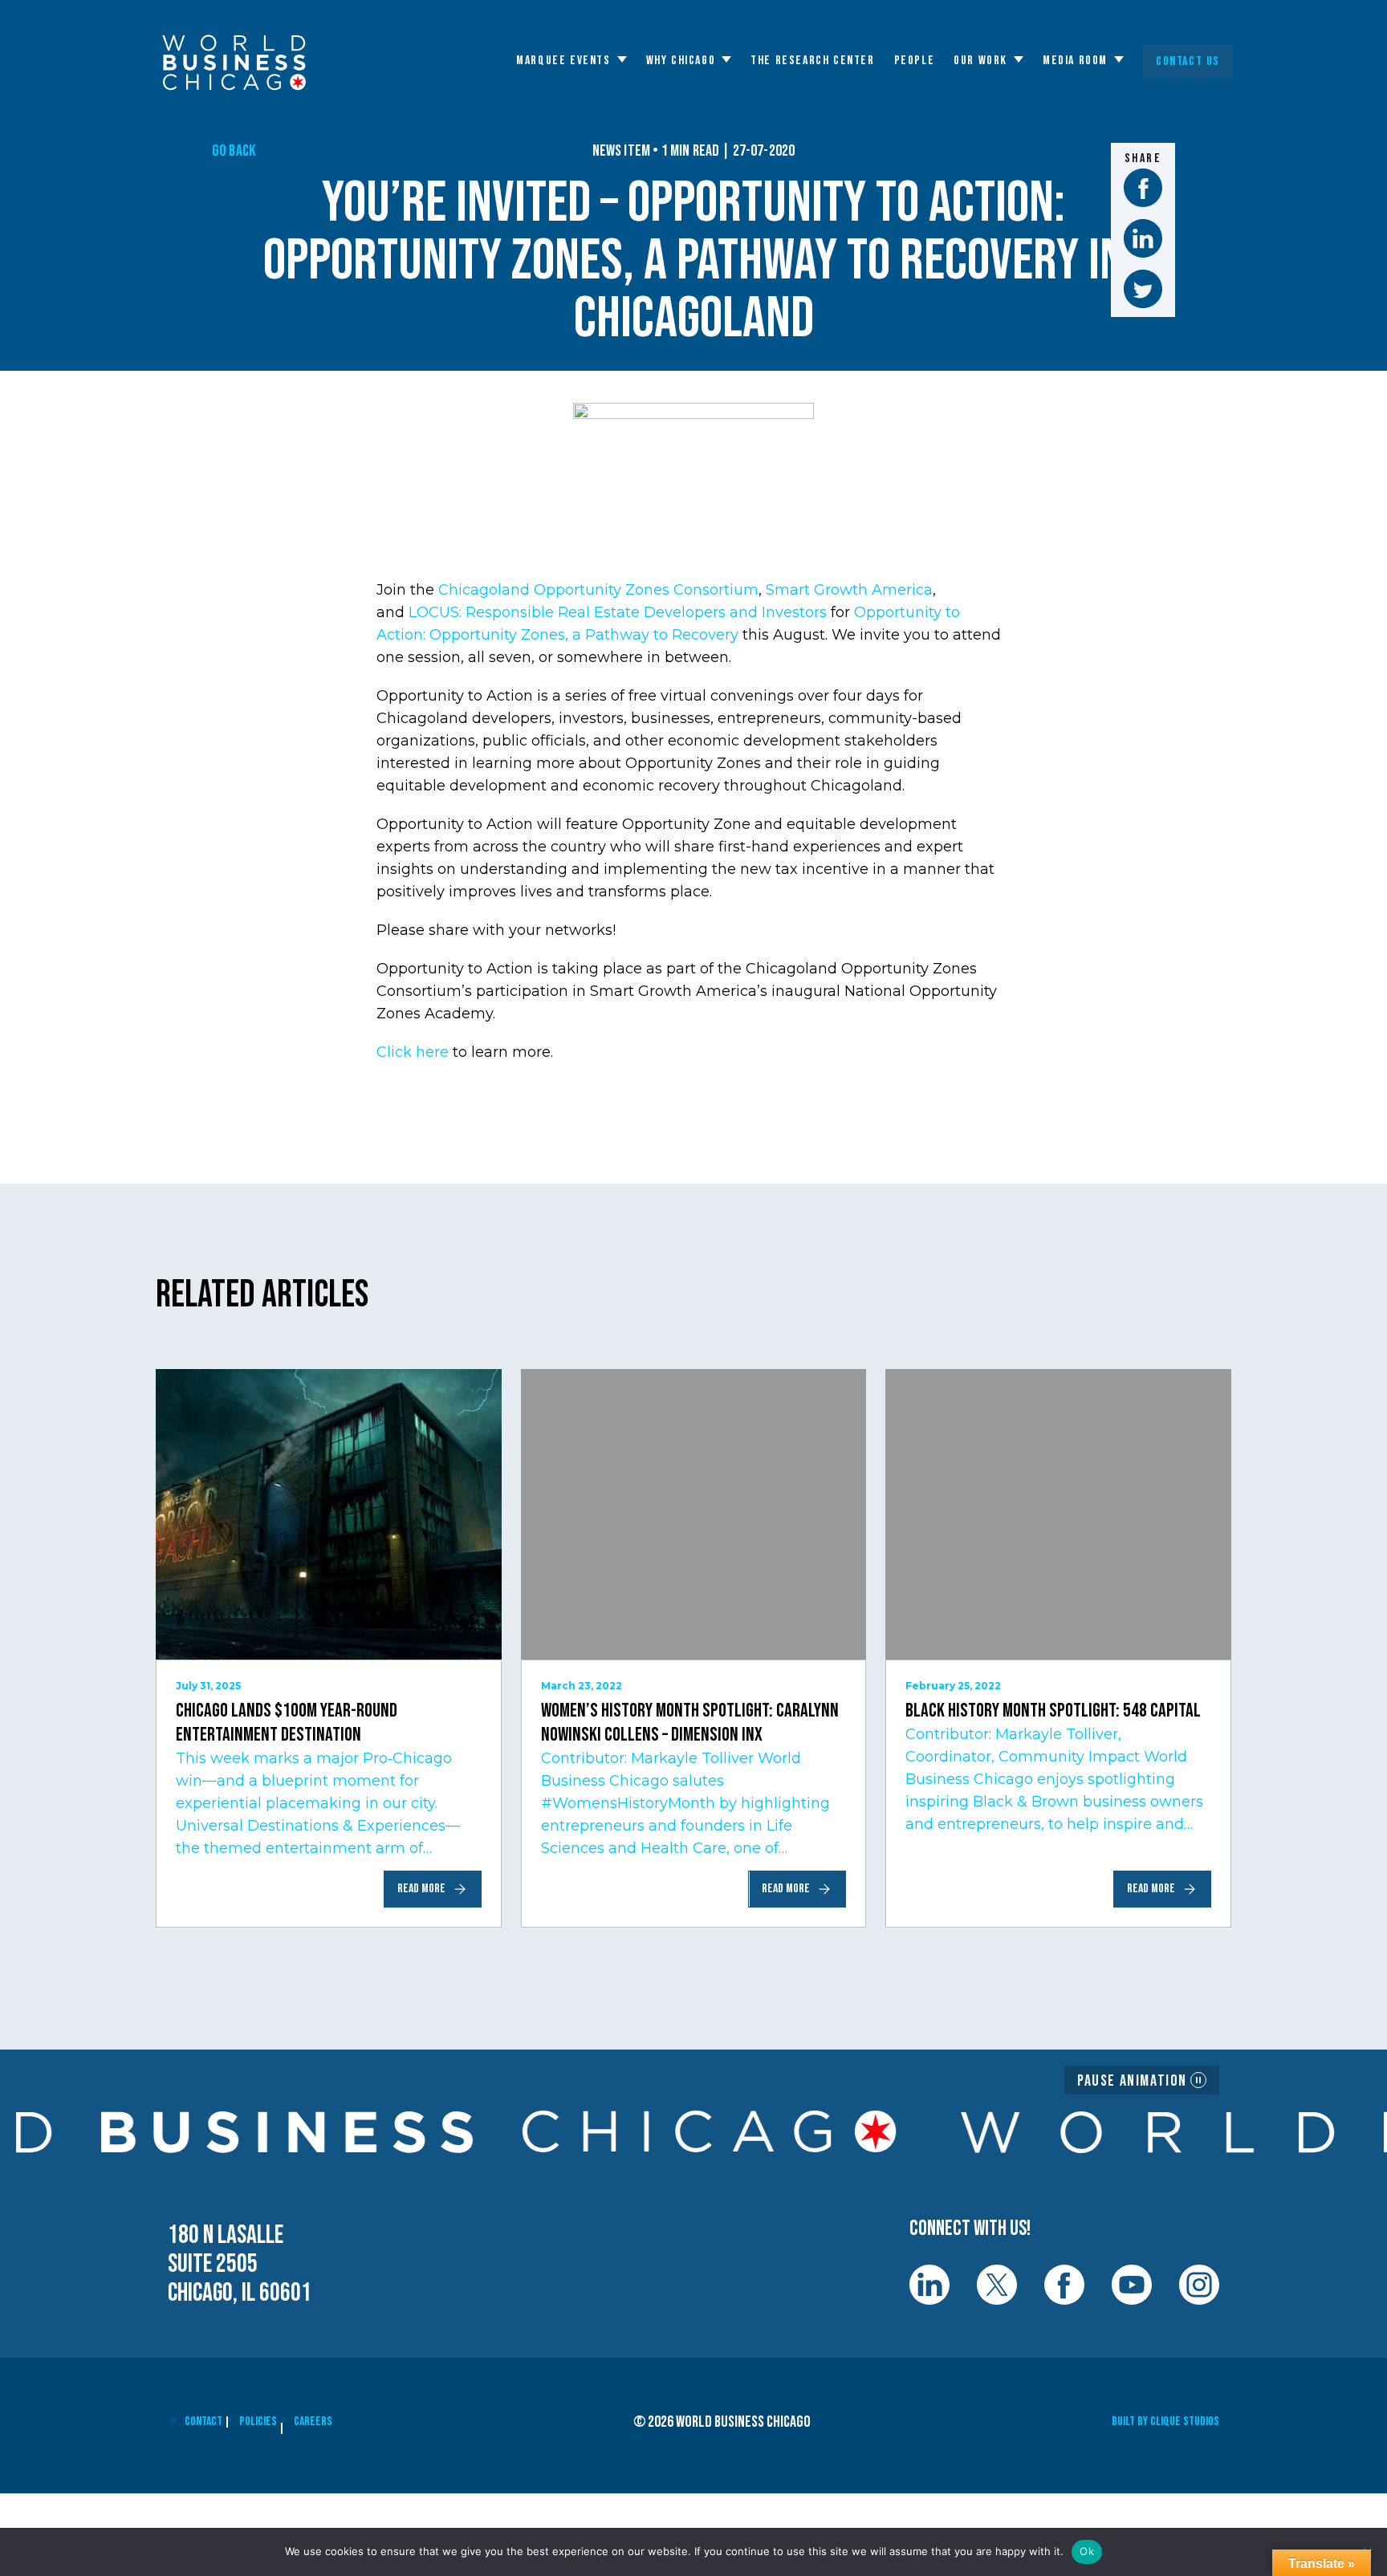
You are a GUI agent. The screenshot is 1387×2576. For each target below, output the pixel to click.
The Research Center (812, 61)
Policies (258, 2422)
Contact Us (1188, 61)
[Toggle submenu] (622, 59)
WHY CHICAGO (681, 61)
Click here (413, 1052)
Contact (203, 2422)
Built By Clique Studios (1165, 2422)
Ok (1087, 2551)
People (915, 61)
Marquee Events (563, 61)
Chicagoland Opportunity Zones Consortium (598, 590)
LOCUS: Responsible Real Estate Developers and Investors (618, 612)
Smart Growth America (849, 590)
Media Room (1075, 61)
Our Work (980, 61)
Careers (313, 2422)
